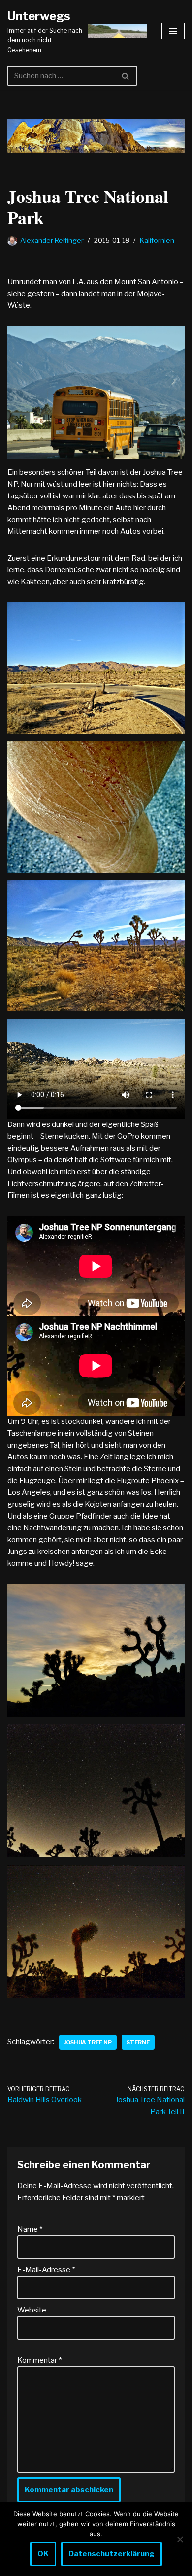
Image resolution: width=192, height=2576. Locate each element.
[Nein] (180, 2539)
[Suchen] (126, 76)
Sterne (138, 2042)
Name (30, 2229)
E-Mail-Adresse (46, 2270)
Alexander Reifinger (52, 240)
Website (32, 2310)
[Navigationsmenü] (173, 31)
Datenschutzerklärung (112, 2554)
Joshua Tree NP (88, 2042)
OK (43, 2554)
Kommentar (39, 2360)
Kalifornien (157, 240)
